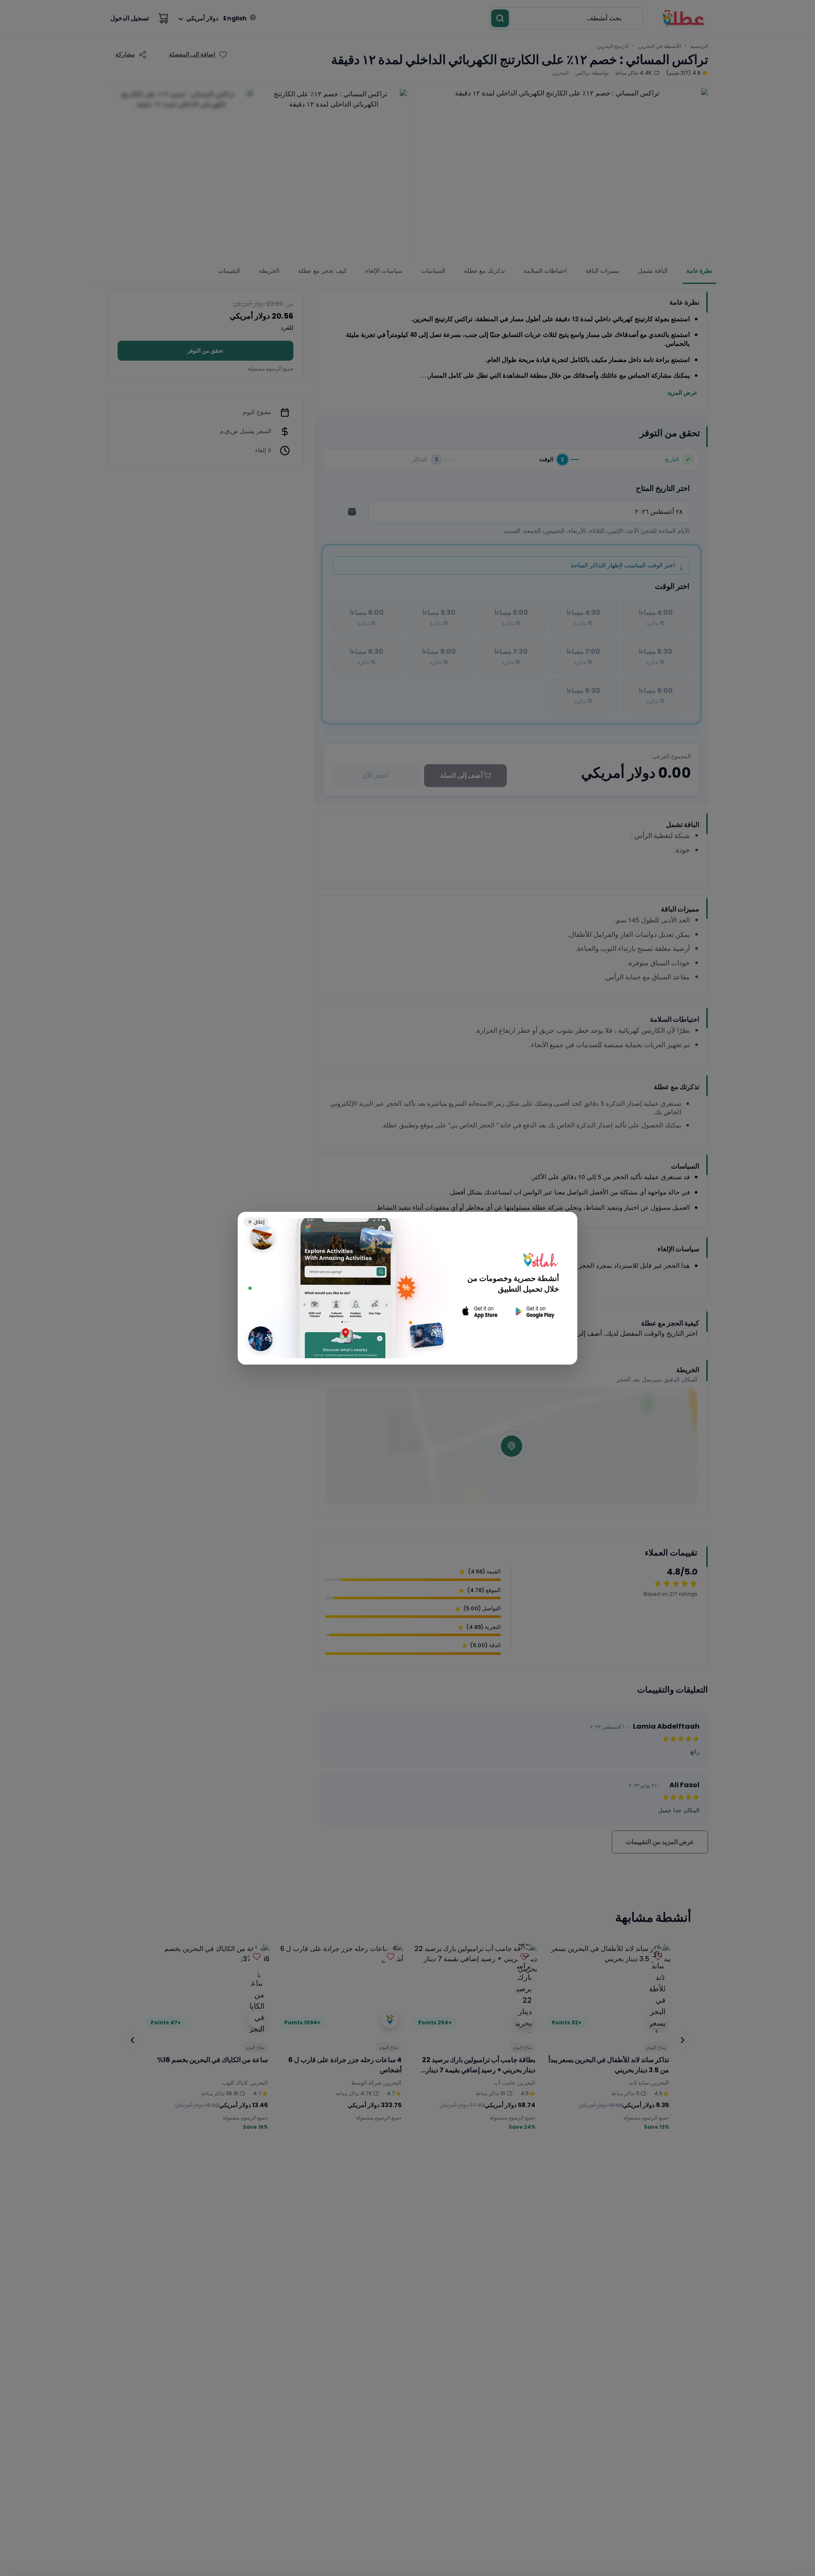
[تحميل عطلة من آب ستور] (480, 1312)
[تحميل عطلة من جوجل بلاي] (534, 1312)
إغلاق (256, 1222)
